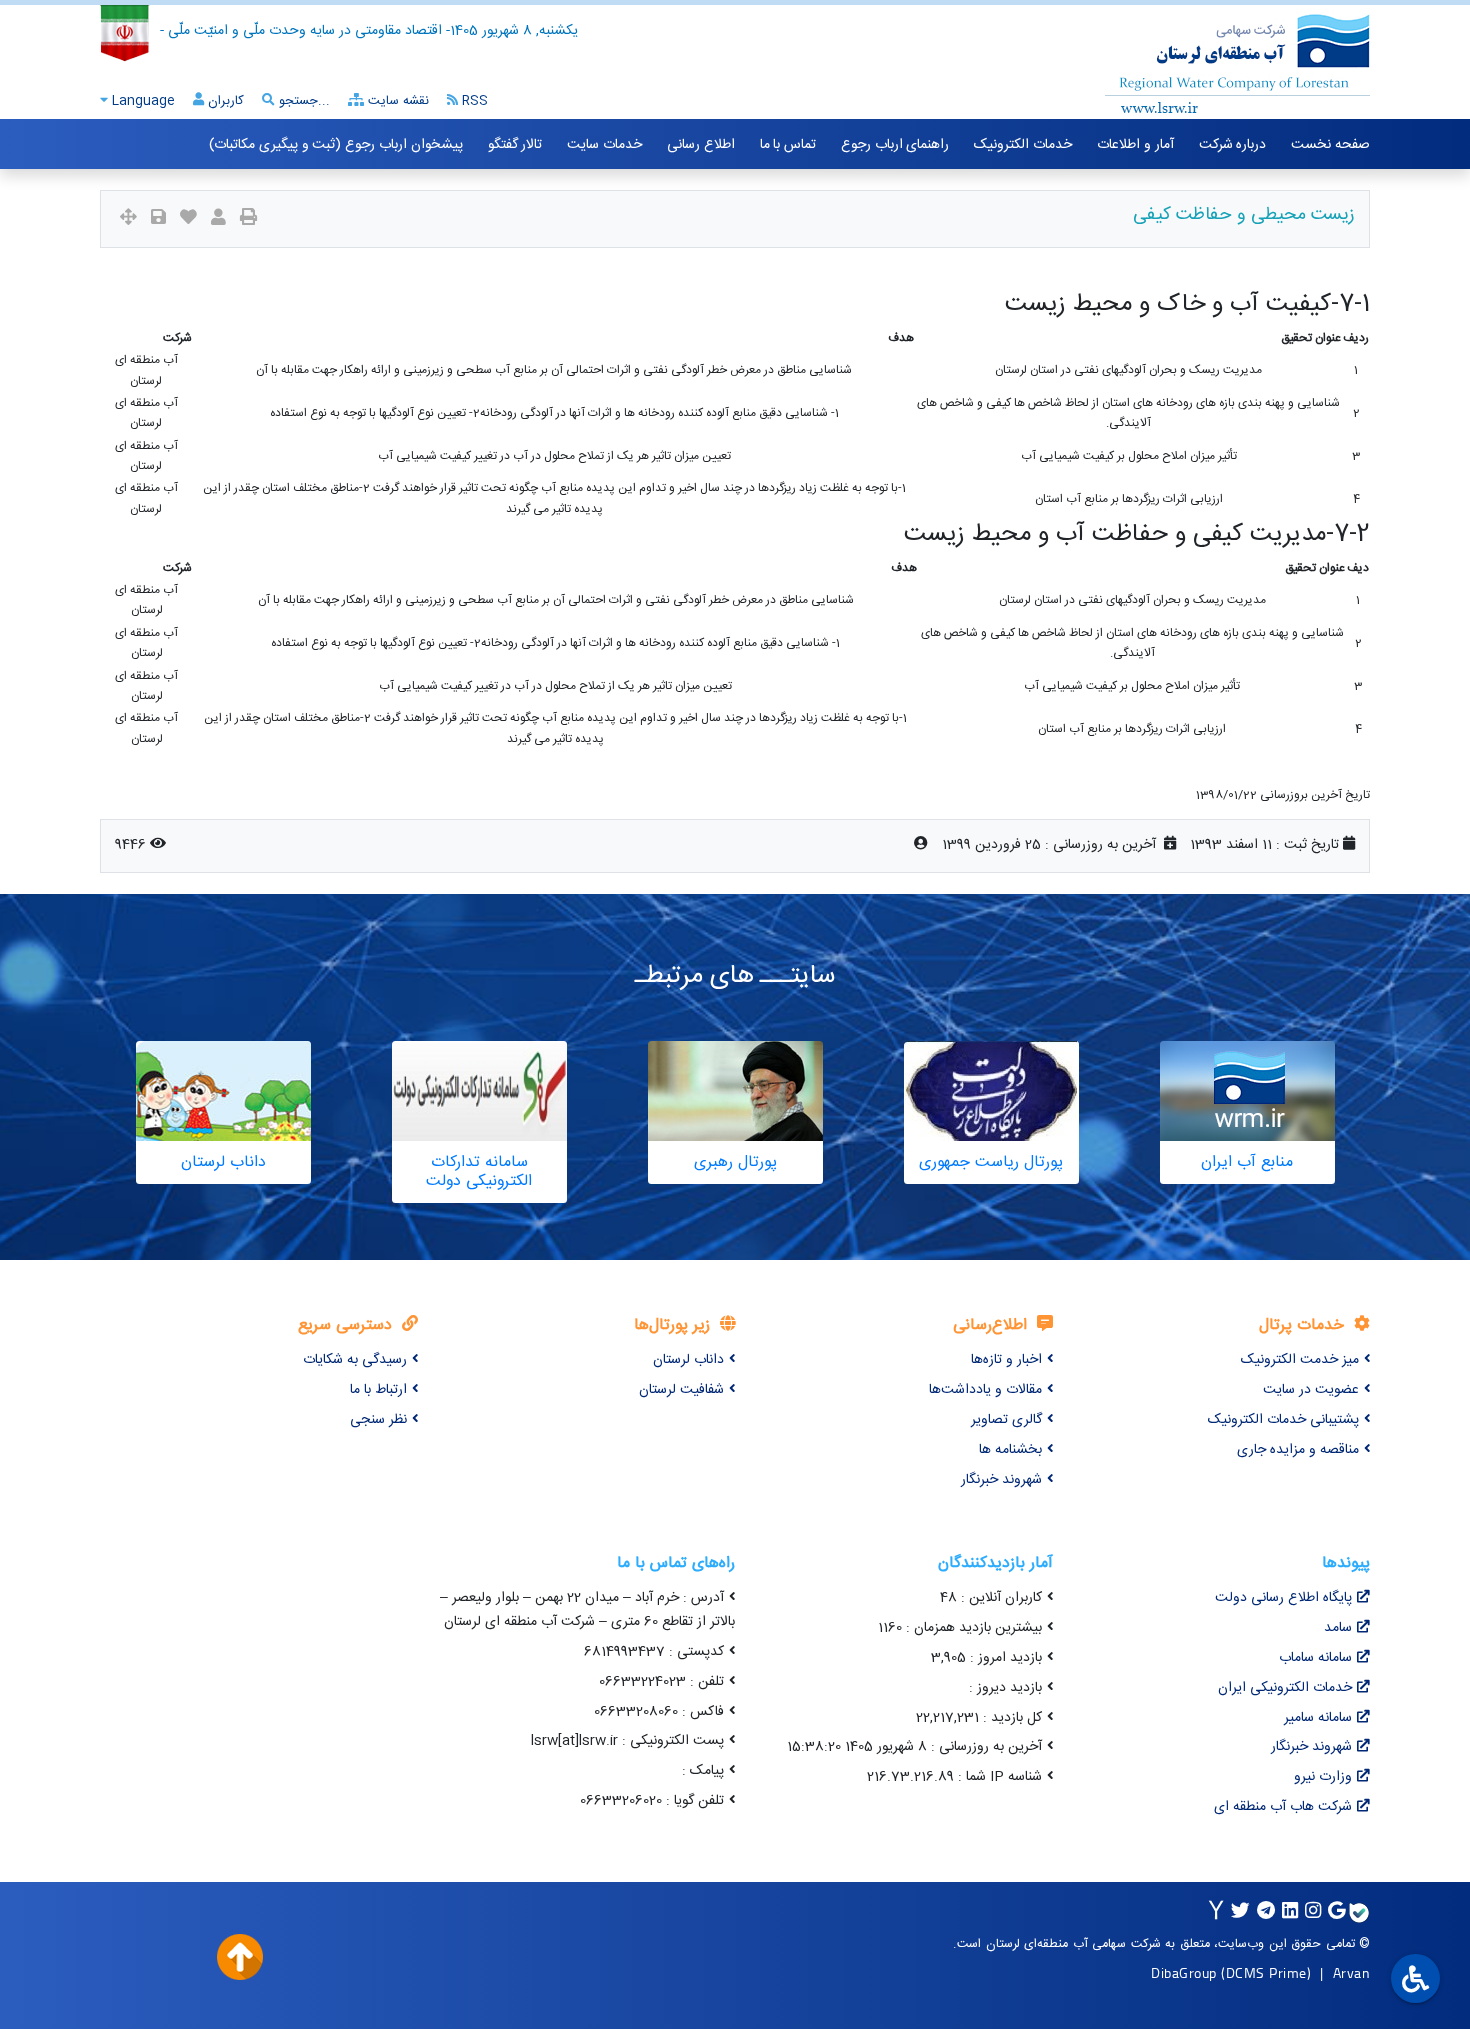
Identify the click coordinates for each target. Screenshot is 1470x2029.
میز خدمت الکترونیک (1300, 1360)
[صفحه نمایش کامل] (128, 219)
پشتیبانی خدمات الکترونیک (1283, 1420)
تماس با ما (788, 145)
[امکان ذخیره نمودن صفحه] (158, 219)
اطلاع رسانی (701, 145)
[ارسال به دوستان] (218, 219)
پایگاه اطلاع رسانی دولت (1283, 1598)
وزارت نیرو (1323, 1777)
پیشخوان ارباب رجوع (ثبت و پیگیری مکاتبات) (335, 145)
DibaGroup (1184, 1972)
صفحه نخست (1330, 145)
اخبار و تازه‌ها (1006, 1360)
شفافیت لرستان (681, 1390)
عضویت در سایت (1311, 1390)
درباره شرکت (1233, 145)
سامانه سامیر (1318, 1718)
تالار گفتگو (515, 145)
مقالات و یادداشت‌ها (985, 1390)
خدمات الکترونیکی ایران (1285, 1688)
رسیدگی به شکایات (355, 1360)
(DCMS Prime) (1266, 1972)
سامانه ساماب (1315, 1658)
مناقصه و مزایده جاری (1298, 1450)
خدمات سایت (604, 145)
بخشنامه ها (1010, 1450)
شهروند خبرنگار (1001, 1480)
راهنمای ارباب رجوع (895, 145)
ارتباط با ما (378, 1390)
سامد (1338, 1628)
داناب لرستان (688, 1360)
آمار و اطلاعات (1135, 145)
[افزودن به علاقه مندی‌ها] (188, 219)
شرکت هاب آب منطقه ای (1283, 1807)
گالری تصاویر (1006, 1420)
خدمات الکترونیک (1023, 145)
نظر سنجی (378, 1420)
